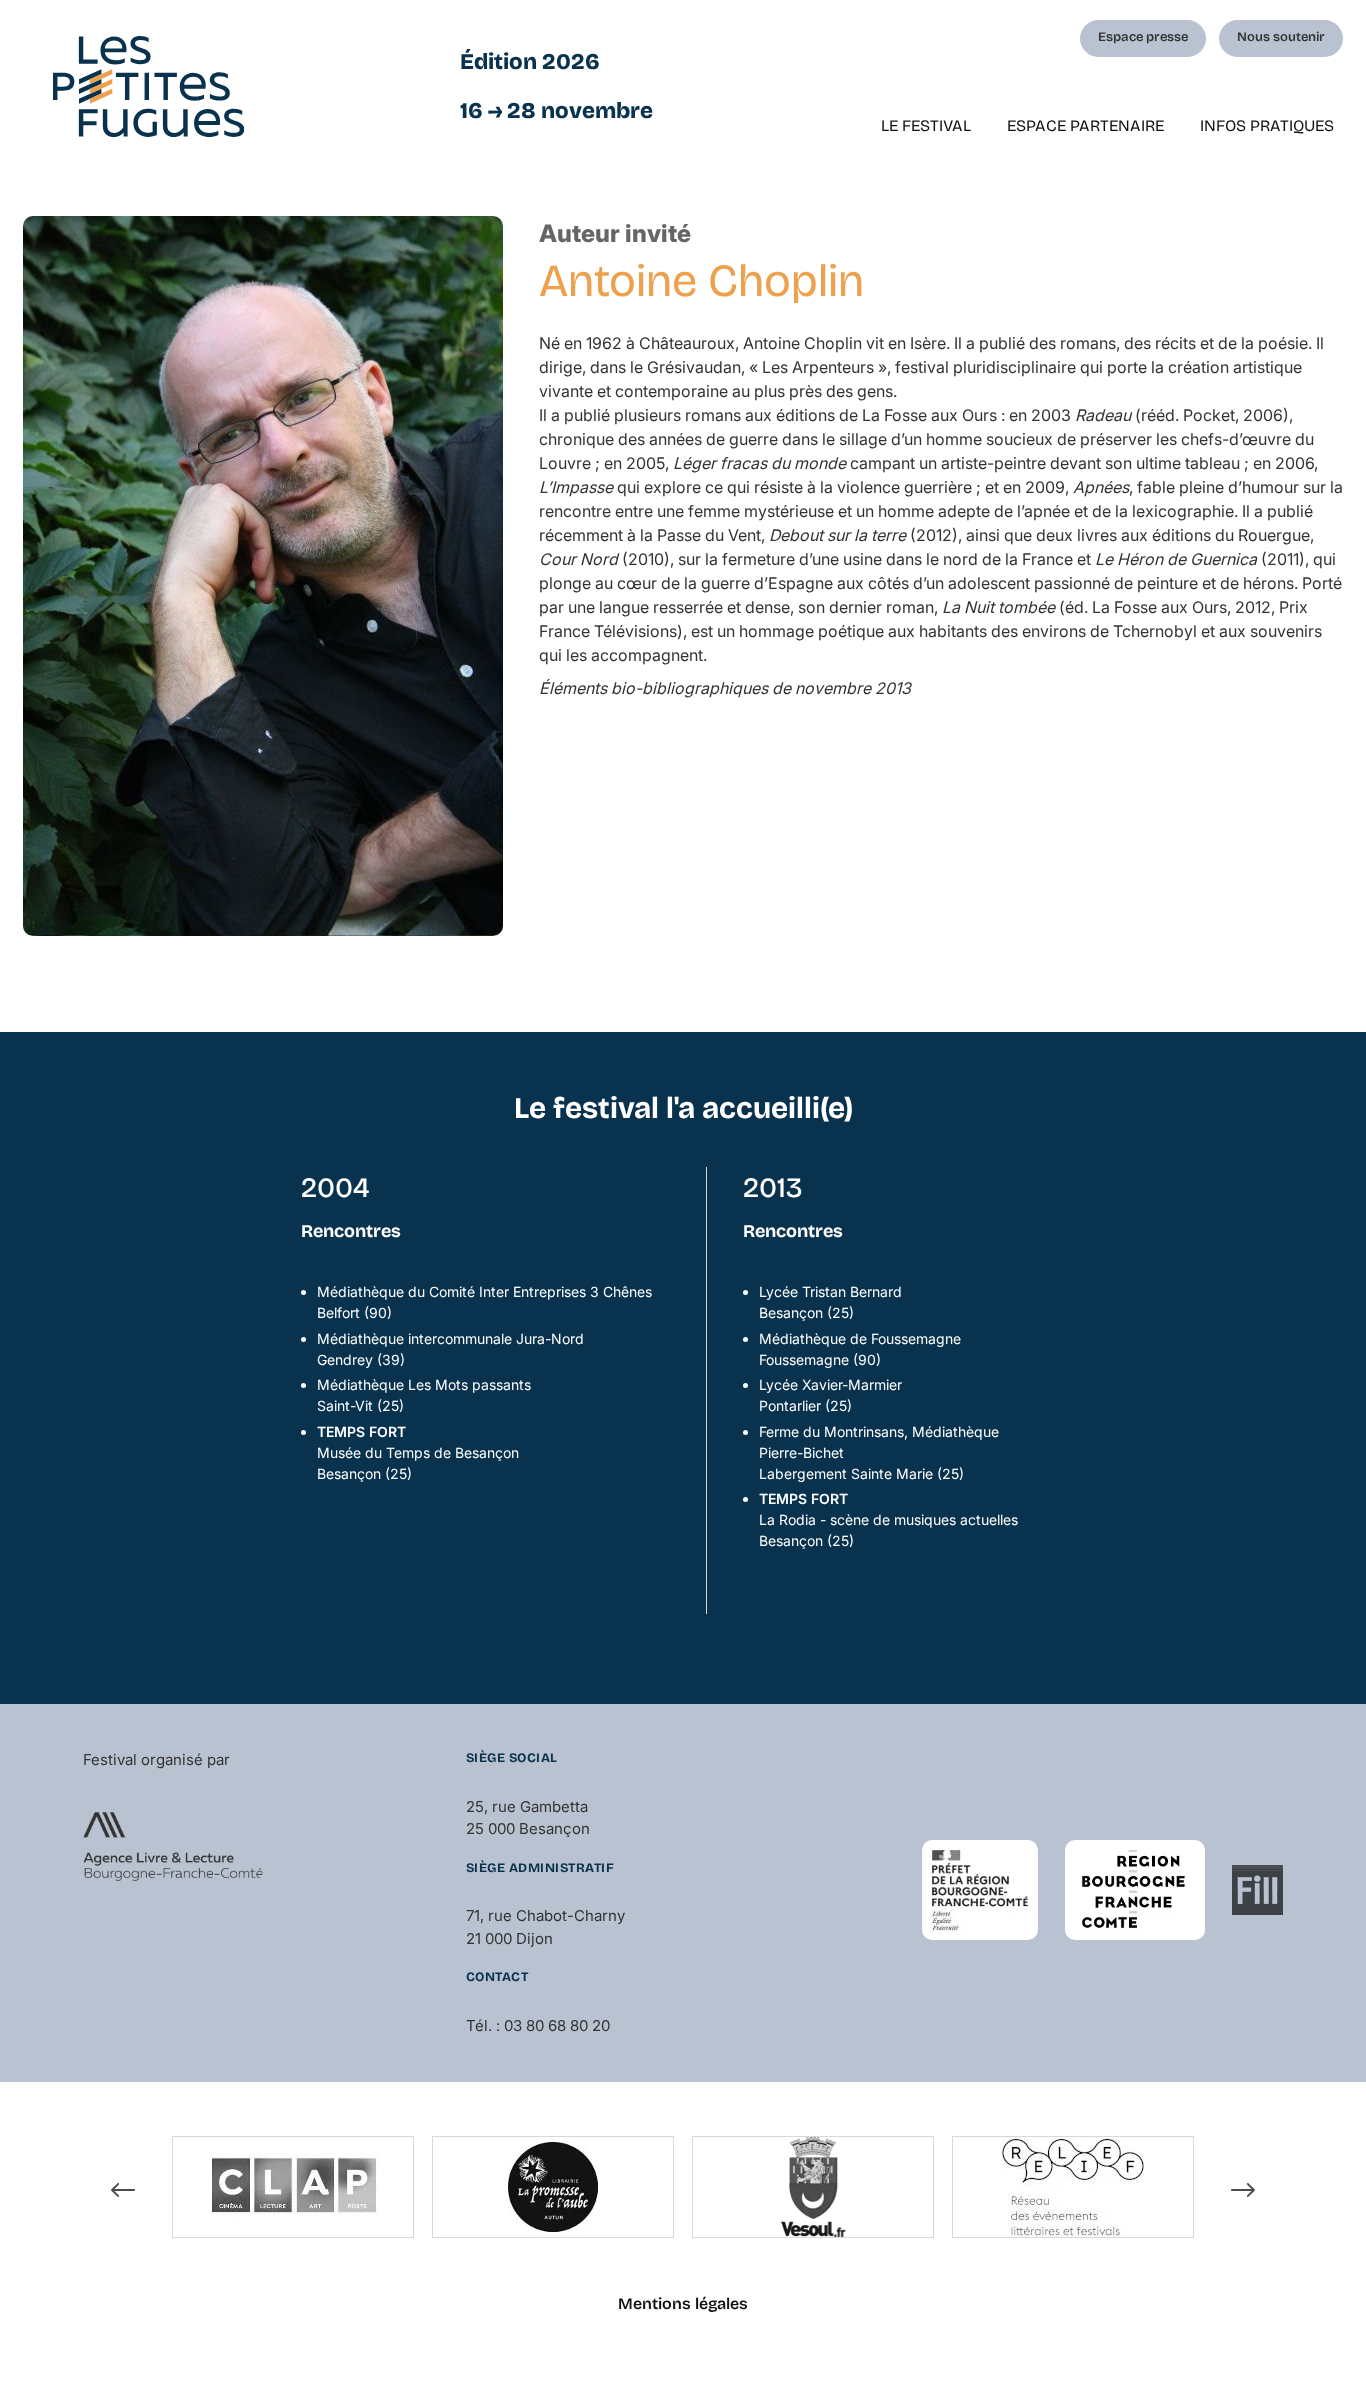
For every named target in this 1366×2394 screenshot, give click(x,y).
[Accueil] (148, 86)
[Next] (1243, 2190)
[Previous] (123, 2190)
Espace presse (1143, 37)
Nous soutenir (1281, 37)
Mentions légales (683, 2303)
